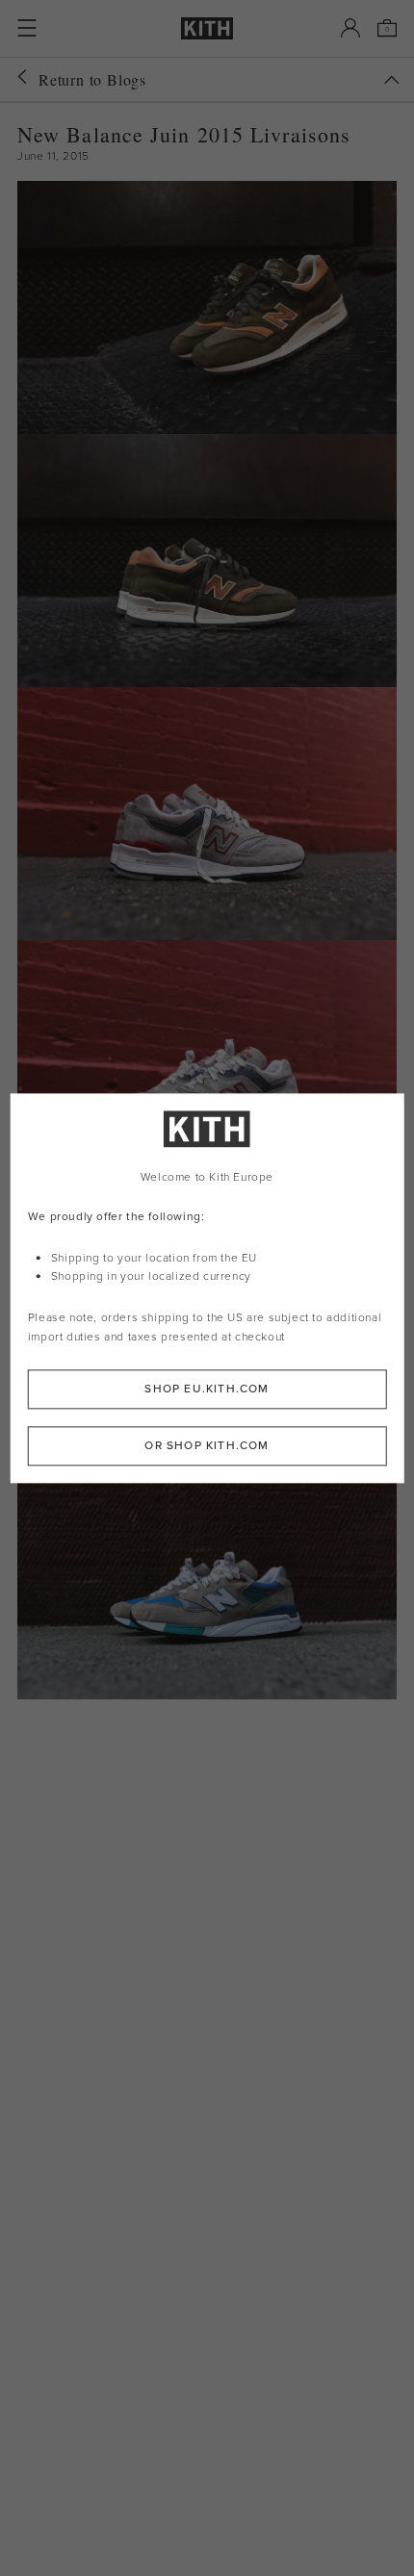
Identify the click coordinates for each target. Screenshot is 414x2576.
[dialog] (207, 1288)
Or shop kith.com (207, 1445)
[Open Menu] (27, 28)
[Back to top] (392, 80)
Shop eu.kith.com (207, 1389)
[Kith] (207, 28)
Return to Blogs (92, 79)
